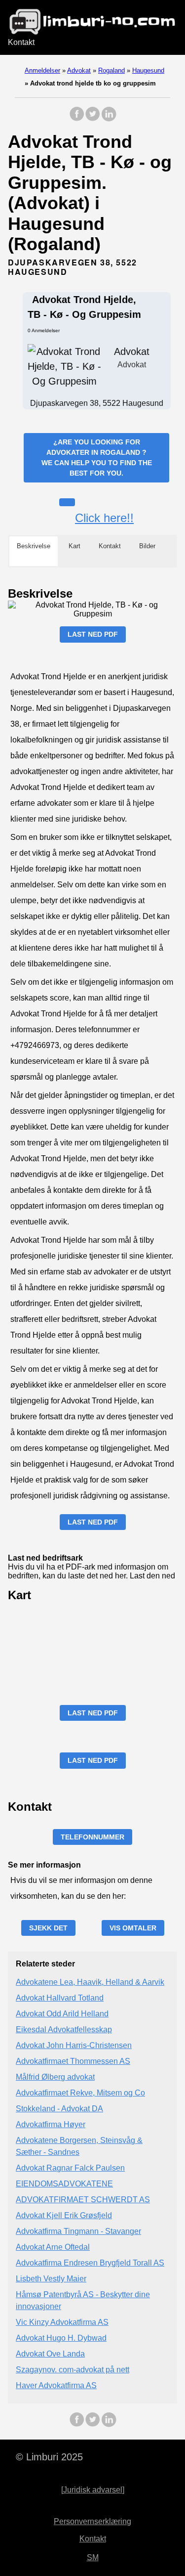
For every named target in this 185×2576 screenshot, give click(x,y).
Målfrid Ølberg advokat (55, 2077)
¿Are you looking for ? (97, 458)
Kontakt (21, 42)
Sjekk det (48, 1928)
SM (93, 2557)
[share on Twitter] (93, 119)
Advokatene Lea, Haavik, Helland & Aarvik (90, 1982)
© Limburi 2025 (49, 2457)
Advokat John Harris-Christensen (74, 2045)
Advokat (79, 70)
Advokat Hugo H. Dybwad (61, 2338)
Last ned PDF (93, 634)
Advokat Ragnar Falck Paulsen (70, 2168)
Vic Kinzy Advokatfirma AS (62, 2322)
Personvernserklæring (92, 2521)
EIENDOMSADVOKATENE (64, 2184)
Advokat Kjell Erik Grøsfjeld (64, 2215)
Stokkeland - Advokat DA (59, 2109)
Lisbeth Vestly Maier (51, 2279)
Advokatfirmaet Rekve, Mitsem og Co (80, 2093)
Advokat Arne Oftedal (53, 2247)
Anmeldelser (42, 70)
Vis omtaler (133, 1928)
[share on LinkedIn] (109, 119)
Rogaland (111, 70)
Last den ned (152, 1576)
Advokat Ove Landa (50, 2354)
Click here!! (104, 518)
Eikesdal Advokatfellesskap (64, 2030)
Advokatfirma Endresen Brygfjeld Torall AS (90, 2263)
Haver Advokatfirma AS (56, 2385)
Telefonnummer (92, 1837)
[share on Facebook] (77, 119)
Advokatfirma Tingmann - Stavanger (78, 2231)
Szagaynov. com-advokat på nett (73, 2370)
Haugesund (148, 70)
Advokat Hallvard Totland (60, 1998)
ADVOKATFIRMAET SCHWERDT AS (83, 2200)
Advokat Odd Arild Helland (62, 2014)
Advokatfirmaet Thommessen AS (73, 2061)
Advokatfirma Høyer (51, 2124)
